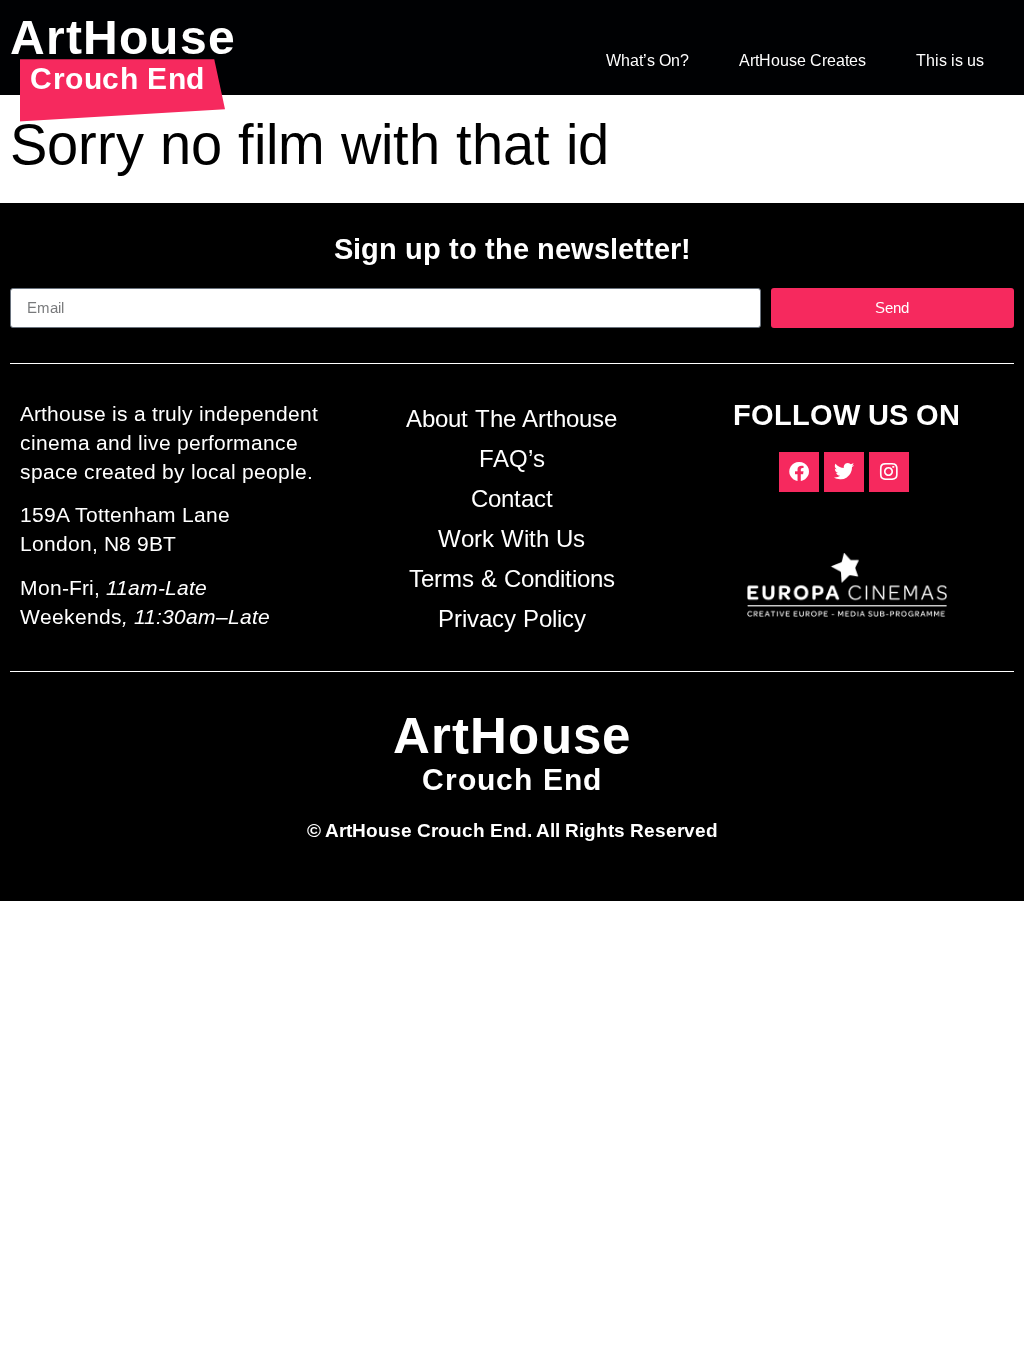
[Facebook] (799, 472)
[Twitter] (844, 472)
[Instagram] (889, 472)
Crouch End (117, 78)
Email (30, 280)
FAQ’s (512, 458)
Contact (512, 498)
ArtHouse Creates (802, 60)
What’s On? (647, 60)
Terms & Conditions (512, 578)
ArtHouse (123, 37)
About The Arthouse (511, 418)
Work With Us (511, 538)
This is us (950, 60)
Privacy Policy (512, 618)
